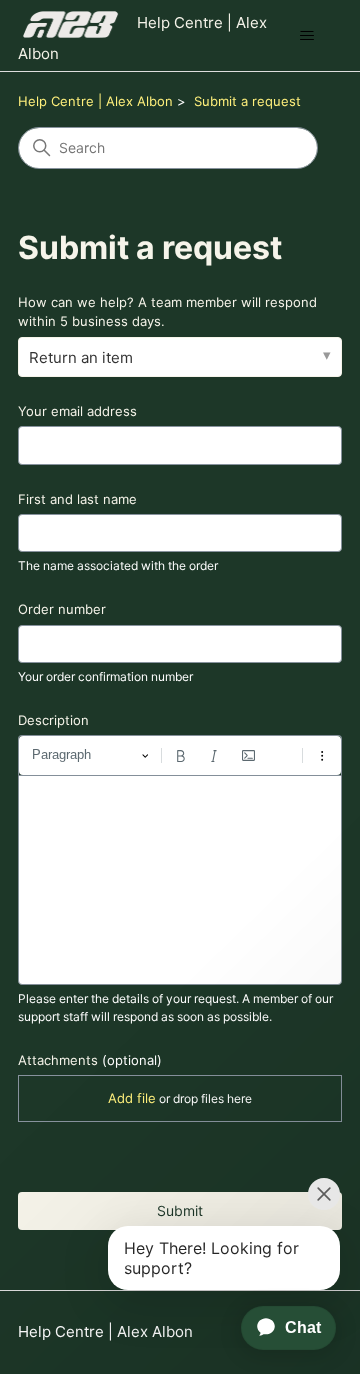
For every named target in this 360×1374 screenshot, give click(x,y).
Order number (62, 609)
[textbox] (180, 880)
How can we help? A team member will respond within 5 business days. (167, 312)
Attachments (90, 1060)
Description (53, 720)
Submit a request (247, 101)
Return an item (81, 357)
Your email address (77, 411)
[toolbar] (180, 755)
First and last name (77, 499)
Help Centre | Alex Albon (95, 101)
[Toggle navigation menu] (306, 36)
